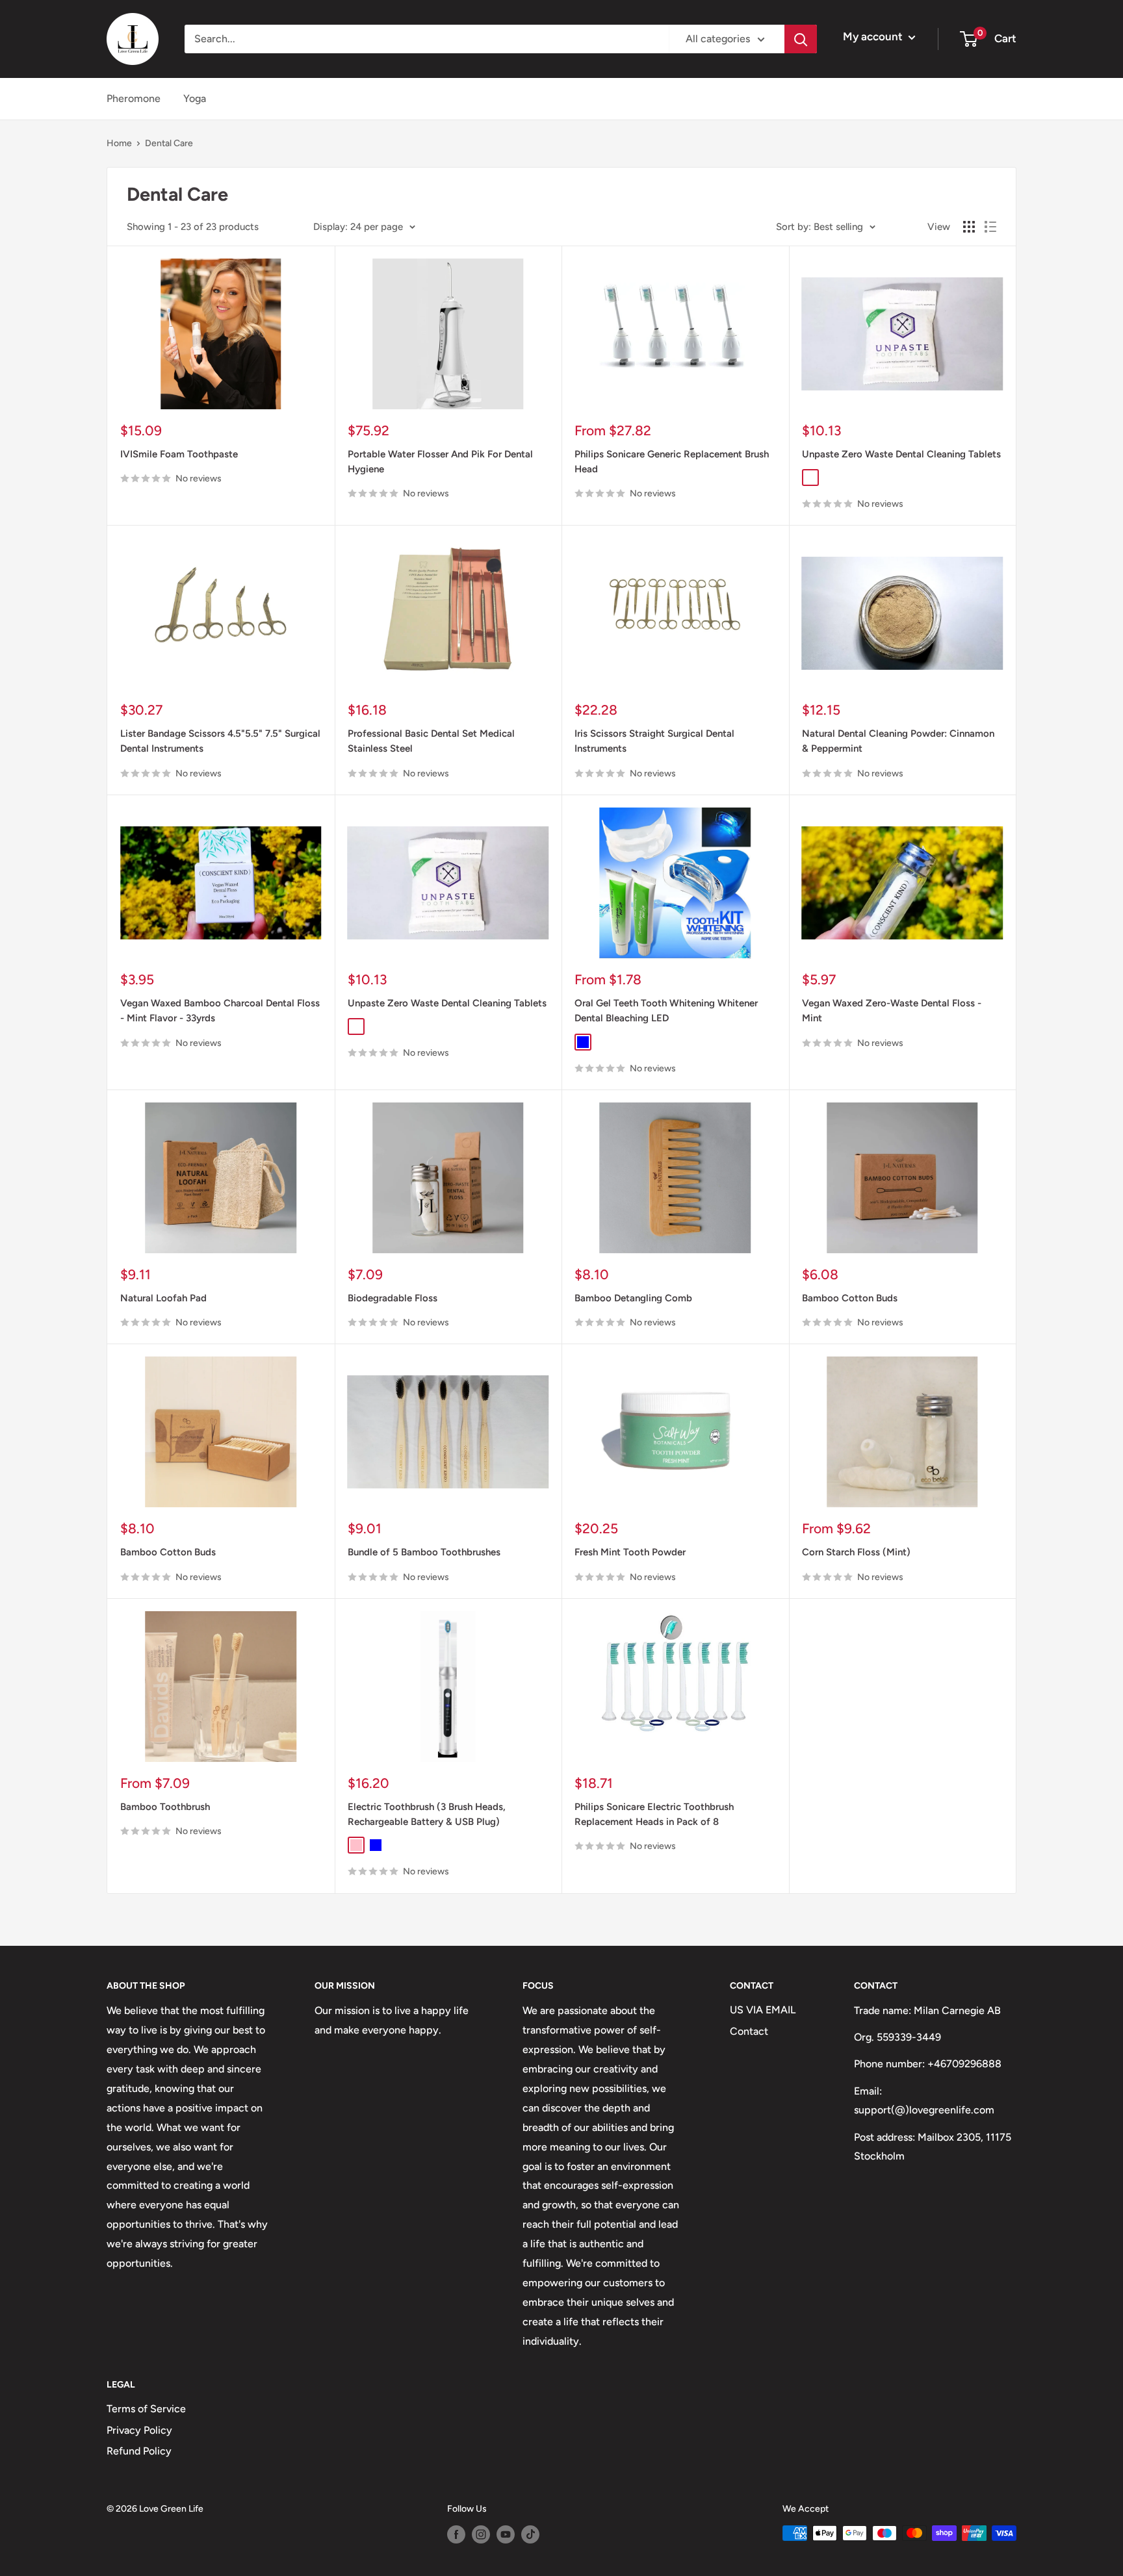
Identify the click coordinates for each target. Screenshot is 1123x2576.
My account (874, 36)
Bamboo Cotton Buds (850, 1298)
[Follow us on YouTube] (506, 2534)
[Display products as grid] (969, 227)
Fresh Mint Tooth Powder (630, 1552)
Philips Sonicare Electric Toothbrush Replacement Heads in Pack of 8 (654, 1814)
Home (119, 143)
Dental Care (169, 143)
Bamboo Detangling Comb (633, 1298)
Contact (749, 2031)
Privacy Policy (139, 2430)
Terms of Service (146, 2409)
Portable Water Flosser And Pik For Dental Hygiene (440, 462)
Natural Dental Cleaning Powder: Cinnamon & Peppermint (898, 741)
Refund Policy (139, 2451)
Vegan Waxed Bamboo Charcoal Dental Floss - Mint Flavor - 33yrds (220, 1011)
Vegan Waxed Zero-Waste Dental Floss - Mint (892, 1011)
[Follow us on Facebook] (456, 2534)
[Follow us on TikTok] (530, 2534)
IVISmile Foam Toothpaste (179, 454)
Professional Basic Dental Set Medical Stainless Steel (431, 741)
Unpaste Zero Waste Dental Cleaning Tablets (901, 454)
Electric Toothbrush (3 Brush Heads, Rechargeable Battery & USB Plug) (427, 1814)
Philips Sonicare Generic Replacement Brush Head (672, 462)
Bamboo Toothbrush (165, 1807)
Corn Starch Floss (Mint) (856, 1552)
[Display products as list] (990, 227)
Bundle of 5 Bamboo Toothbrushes (424, 1552)
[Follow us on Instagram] (481, 2534)
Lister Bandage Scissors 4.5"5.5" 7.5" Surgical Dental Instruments (220, 741)
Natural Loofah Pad (163, 1298)
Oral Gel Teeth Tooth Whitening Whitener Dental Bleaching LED (666, 1011)
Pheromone (134, 98)
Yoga (195, 98)
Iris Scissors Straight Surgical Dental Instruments (654, 741)
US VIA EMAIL (763, 2010)
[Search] (801, 39)
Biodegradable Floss (393, 1298)
